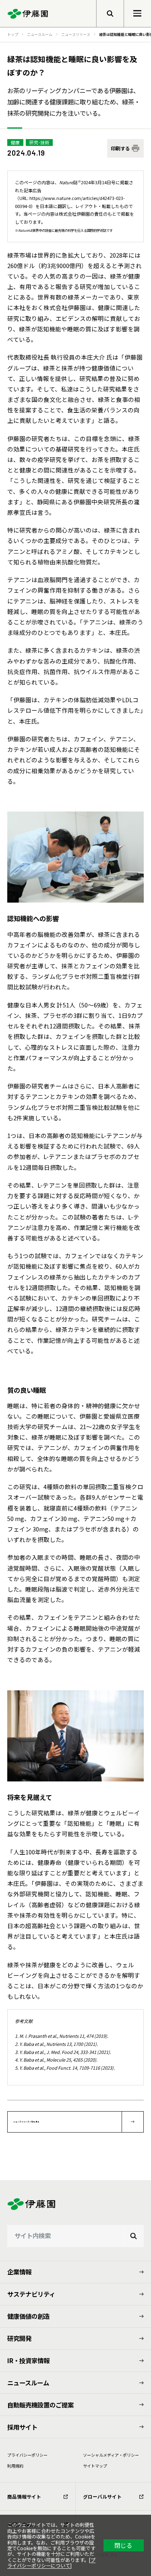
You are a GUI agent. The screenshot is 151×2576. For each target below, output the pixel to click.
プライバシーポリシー (27, 2455)
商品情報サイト (24, 2496)
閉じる (123, 2545)
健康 (15, 142)
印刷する (120, 148)
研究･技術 (39, 142)
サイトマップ (95, 2466)
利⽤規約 (15, 2466)
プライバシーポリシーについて (51, 2562)
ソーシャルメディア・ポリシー (111, 2455)
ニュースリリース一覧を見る (26, 2122)
